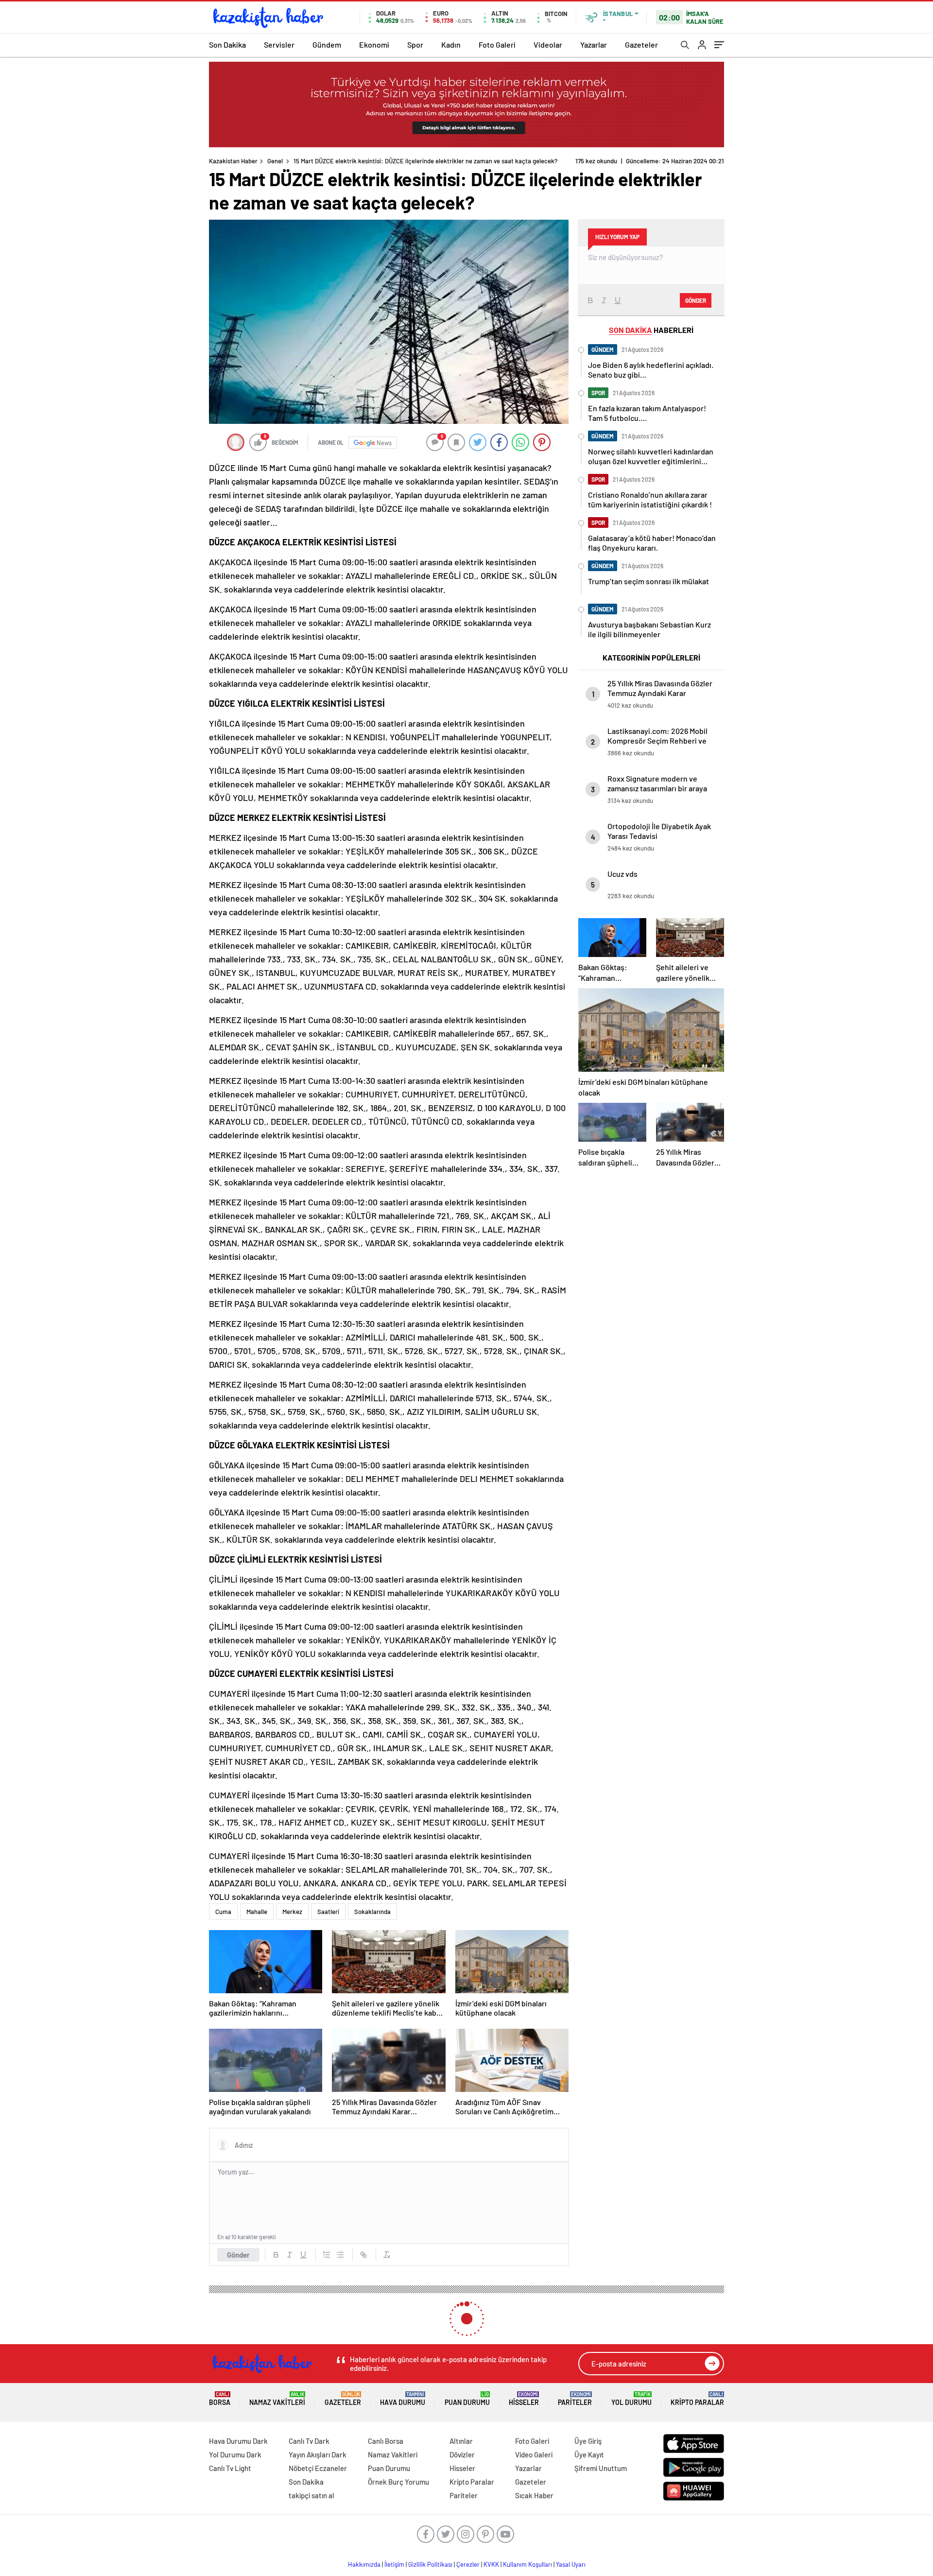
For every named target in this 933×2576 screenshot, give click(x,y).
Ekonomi (374, 44)
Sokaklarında (372, 1912)
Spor (415, 44)
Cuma (223, 1912)
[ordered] (327, 2255)
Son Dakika (227, 44)
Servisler (279, 44)
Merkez (292, 1912)
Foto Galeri (497, 44)
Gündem (327, 44)
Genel (275, 161)
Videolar (548, 44)
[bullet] (340, 2255)
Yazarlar (594, 44)
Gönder (238, 2255)
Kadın (451, 44)
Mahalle (257, 1912)
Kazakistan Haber (233, 161)
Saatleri (328, 1912)
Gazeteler (641, 44)
